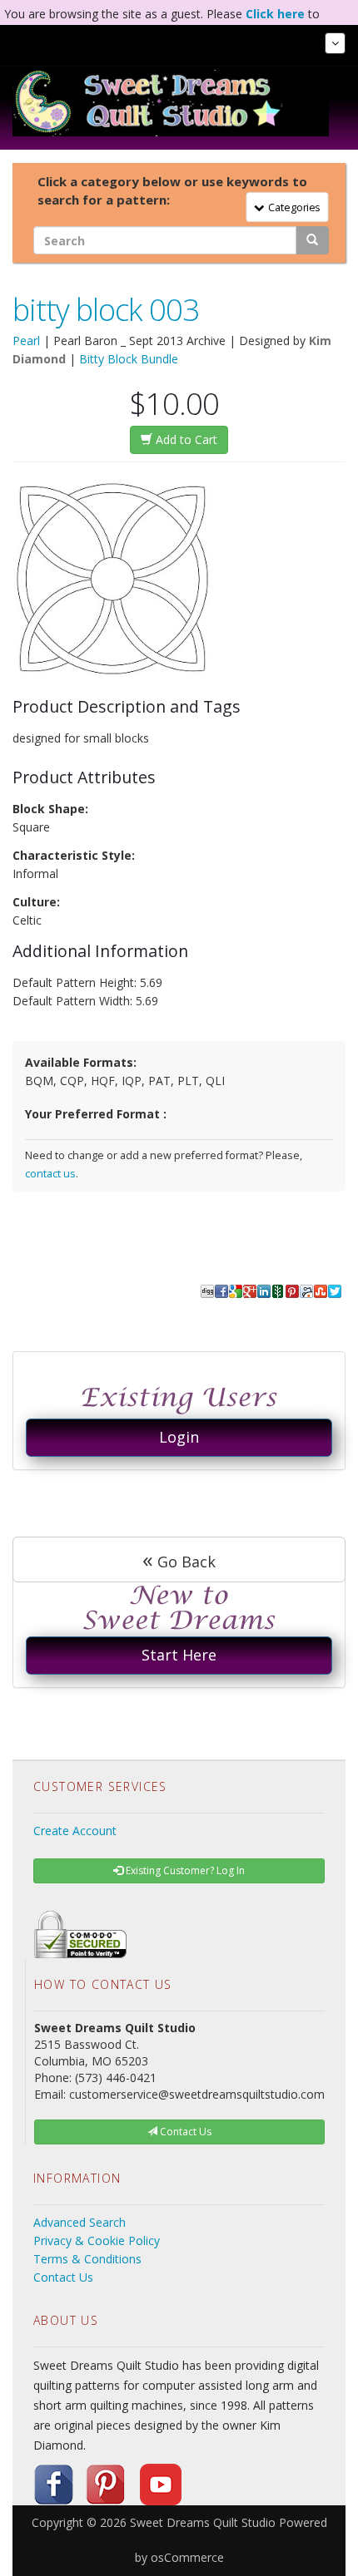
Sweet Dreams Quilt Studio (203, 2522)
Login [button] (179, 1437)
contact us (50, 1174)
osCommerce (187, 2557)
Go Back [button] (179, 1559)
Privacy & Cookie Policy (97, 2240)
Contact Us (63, 2277)
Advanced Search (80, 2222)
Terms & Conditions (87, 2259)
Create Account (75, 1831)
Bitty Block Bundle (129, 359)
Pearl (26, 341)
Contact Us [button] (184, 2132)
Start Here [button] (179, 1655)
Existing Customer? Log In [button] (184, 1870)
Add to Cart (185, 439)
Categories (291, 207)
